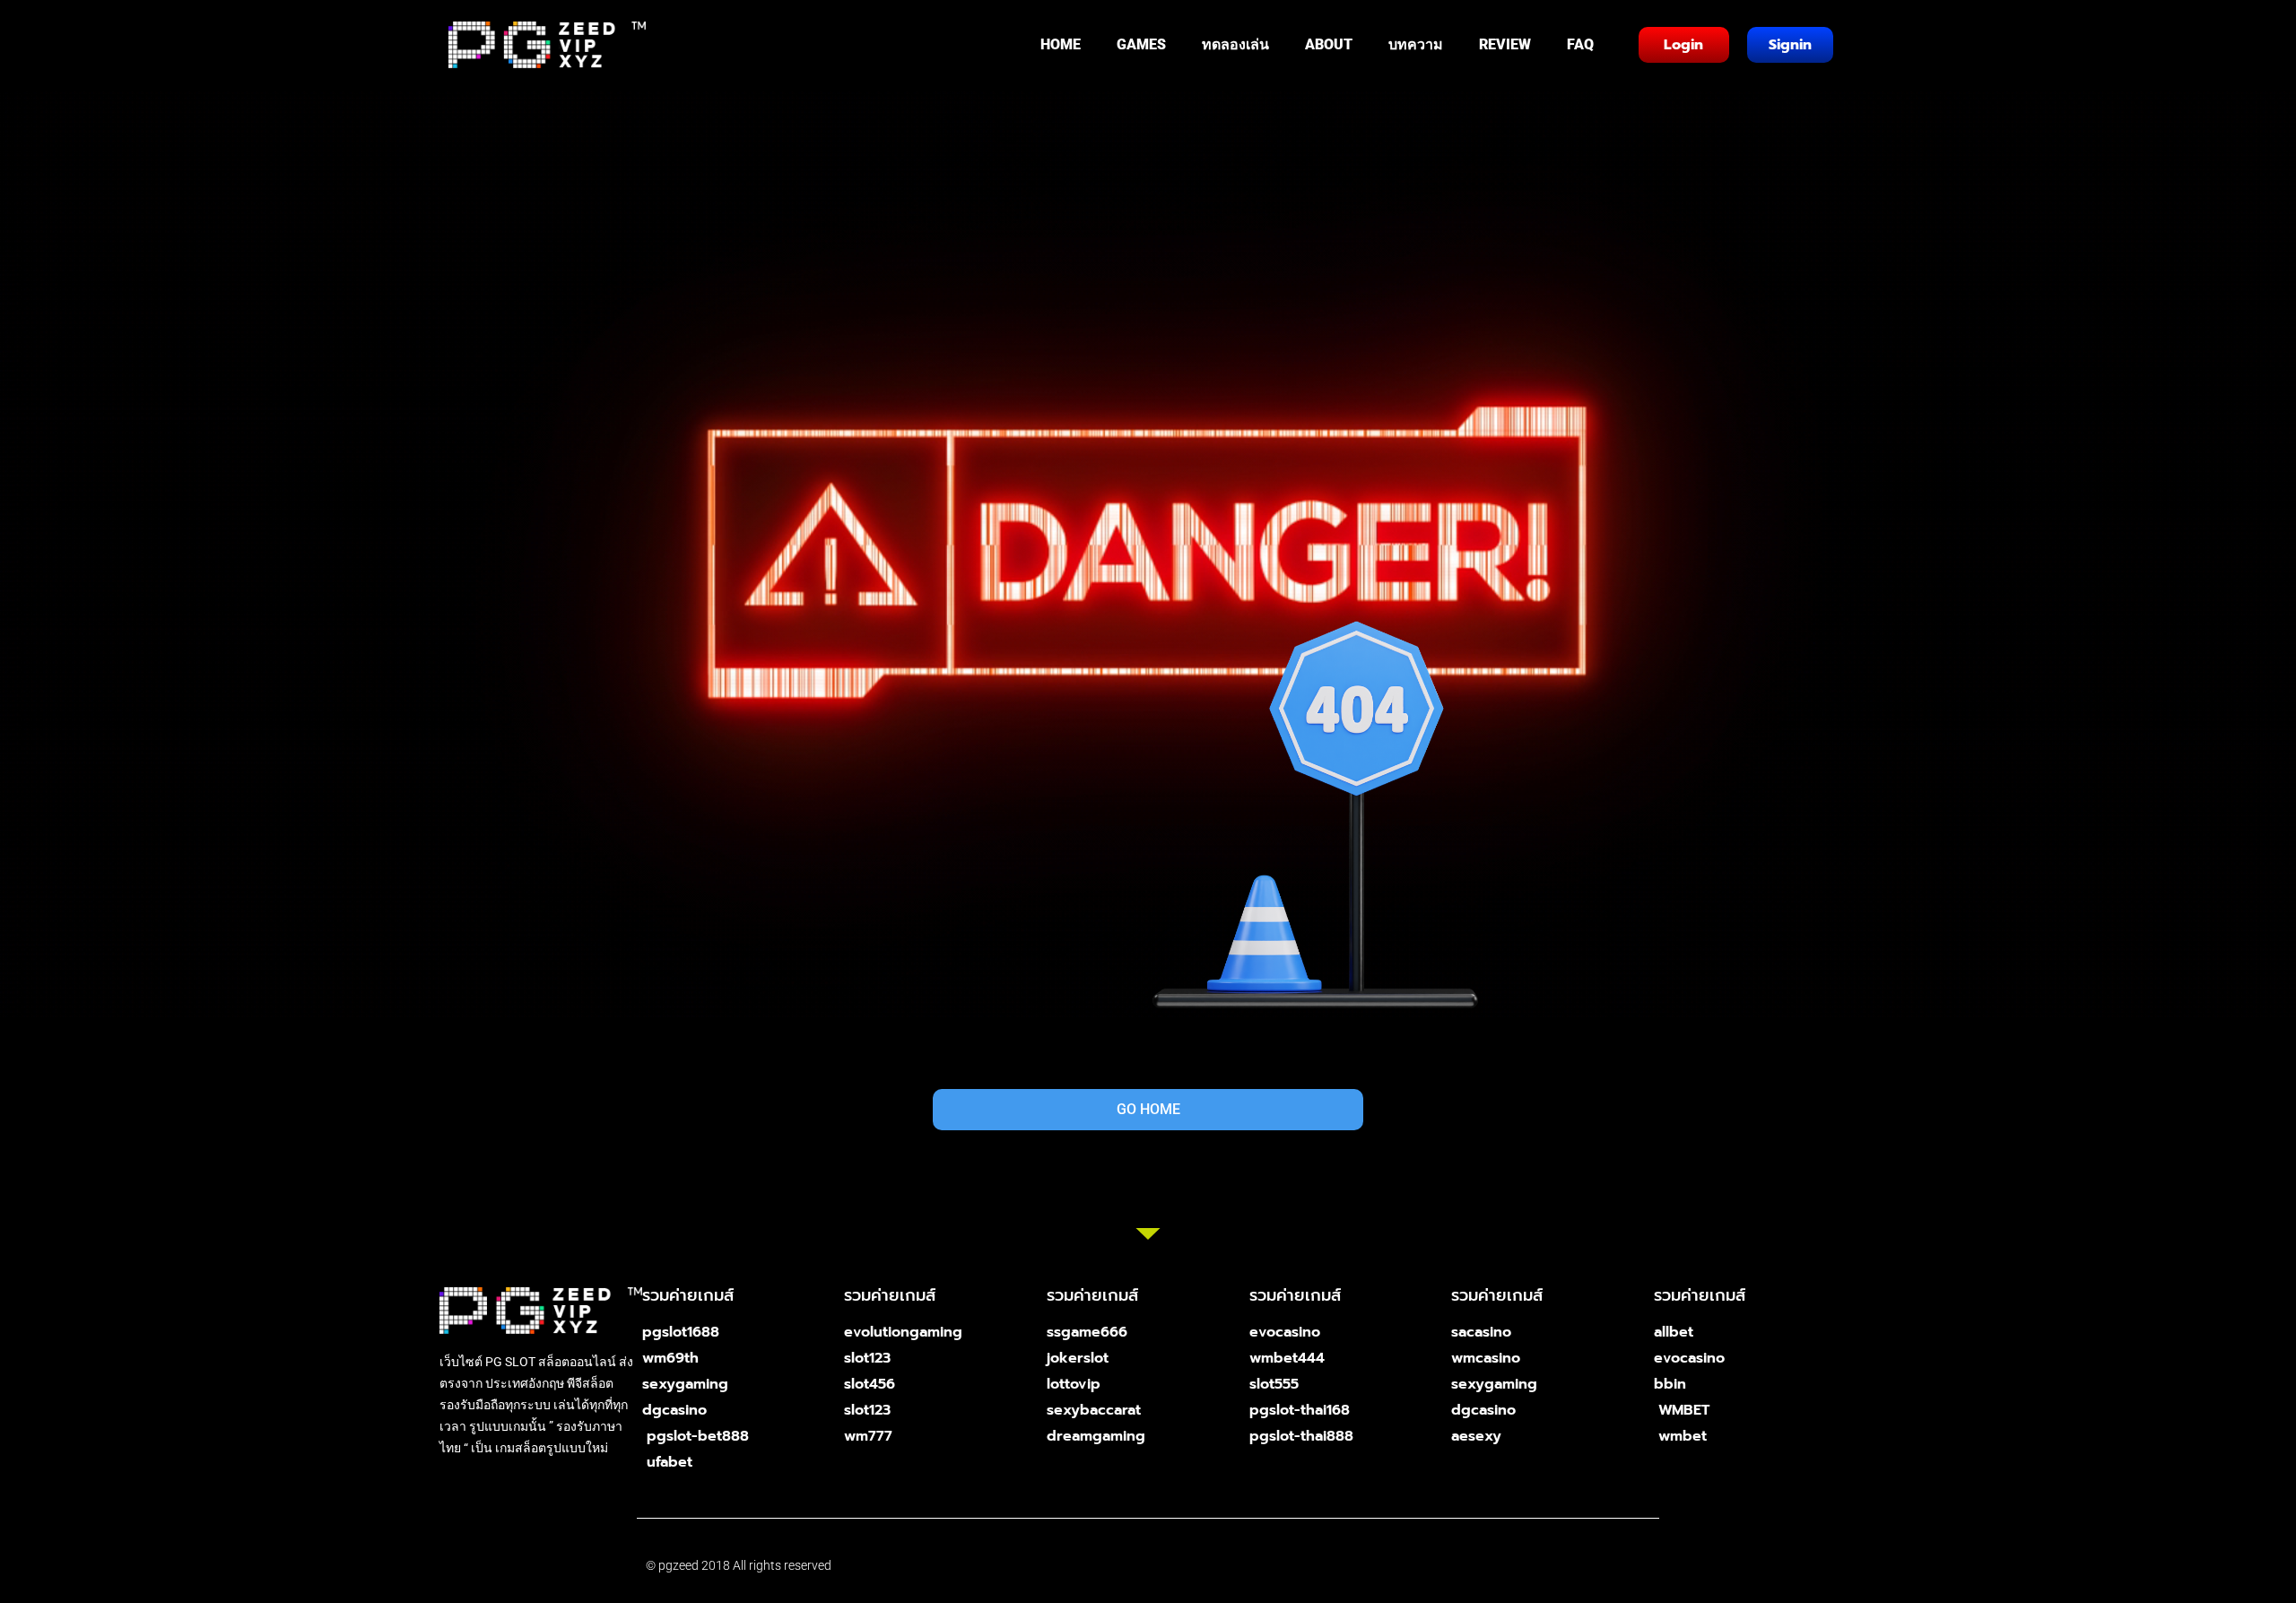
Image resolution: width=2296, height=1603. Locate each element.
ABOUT (1329, 44)
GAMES (1141, 44)
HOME (1061, 44)
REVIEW (1505, 44)
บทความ (1416, 44)
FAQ (1580, 44)
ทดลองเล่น (1235, 44)
